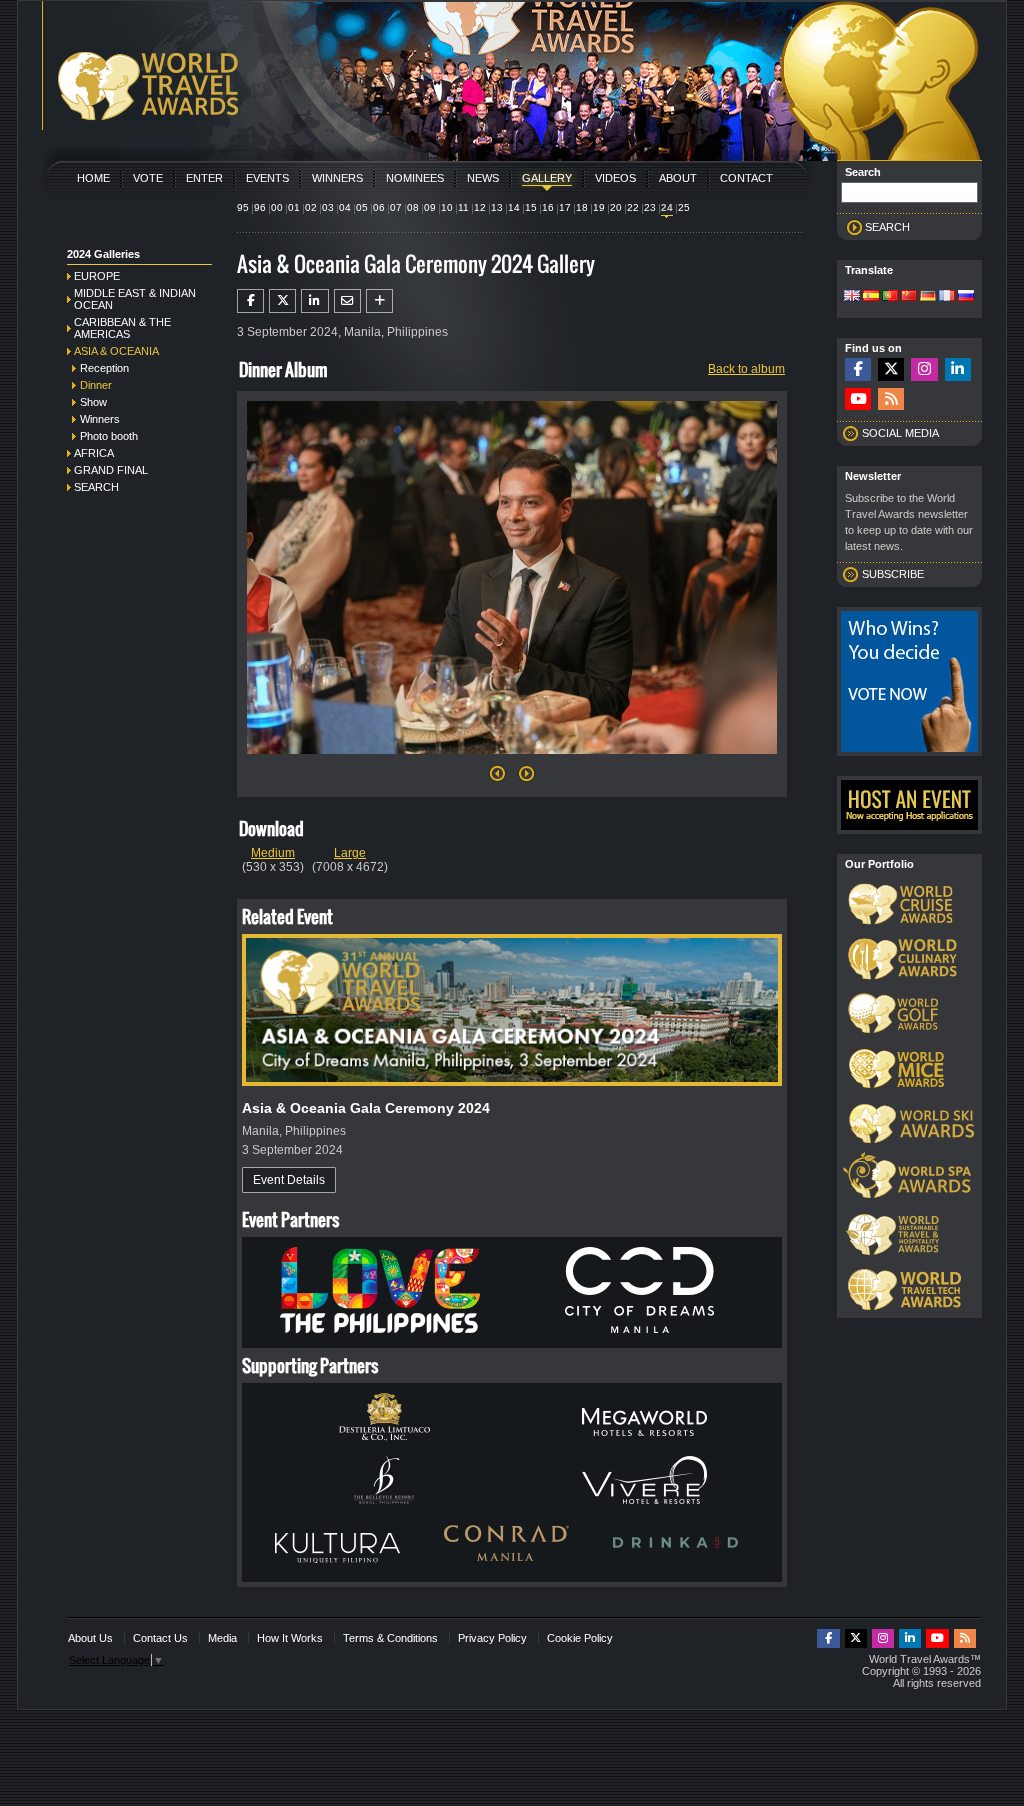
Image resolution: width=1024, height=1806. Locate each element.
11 (463, 207)
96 (260, 207)
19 (599, 207)
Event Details (289, 1180)
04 (345, 207)
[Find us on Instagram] (924, 369)
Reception (104, 368)
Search (96, 487)
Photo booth (109, 436)
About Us (90, 1638)
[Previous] (497, 779)
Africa (94, 453)
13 (497, 207)
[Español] (871, 297)
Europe (97, 276)
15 (531, 207)
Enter (204, 178)
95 (243, 207)
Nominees (415, 178)
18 (582, 207)
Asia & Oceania (116, 351)
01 (294, 207)
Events (267, 178)
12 (480, 207)
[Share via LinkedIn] (314, 301)
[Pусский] (966, 297)
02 (311, 207)
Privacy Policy (492, 1638)
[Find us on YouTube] (858, 399)
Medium (273, 853)
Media (222, 1638)
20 (616, 207)
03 (328, 207)
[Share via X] (282, 301)
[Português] (890, 297)
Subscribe (893, 574)
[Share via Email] (347, 301)
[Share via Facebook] (250, 301)
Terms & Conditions (390, 1638)
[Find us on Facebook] (858, 369)
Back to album (746, 369)
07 (396, 207)
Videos (615, 178)
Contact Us (160, 1638)
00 (277, 207)
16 (548, 207)
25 (684, 207)
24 (667, 207)
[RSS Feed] (891, 399)
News (483, 178)
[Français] (947, 297)
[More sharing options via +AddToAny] (379, 301)
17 (565, 207)
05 (362, 207)
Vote (148, 178)
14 (514, 207)
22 (633, 207)
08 (413, 207)
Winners (337, 178)
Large (350, 853)
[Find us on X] (891, 369)
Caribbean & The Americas (122, 328)
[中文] (909, 297)
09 (430, 207)
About (678, 178)
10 (447, 207)
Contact (746, 178)
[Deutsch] (928, 297)
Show (93, 402)
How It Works (290, 1638)
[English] (852, 297)
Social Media (900, 433)
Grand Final (111, 470)
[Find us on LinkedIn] (958, 369)
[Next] (512, 760)
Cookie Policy (580, 1638)
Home (93, 178)
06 (379, 207)
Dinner (96, 385)
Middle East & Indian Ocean (135, 299)
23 (650, 207)
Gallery (547, 178)
